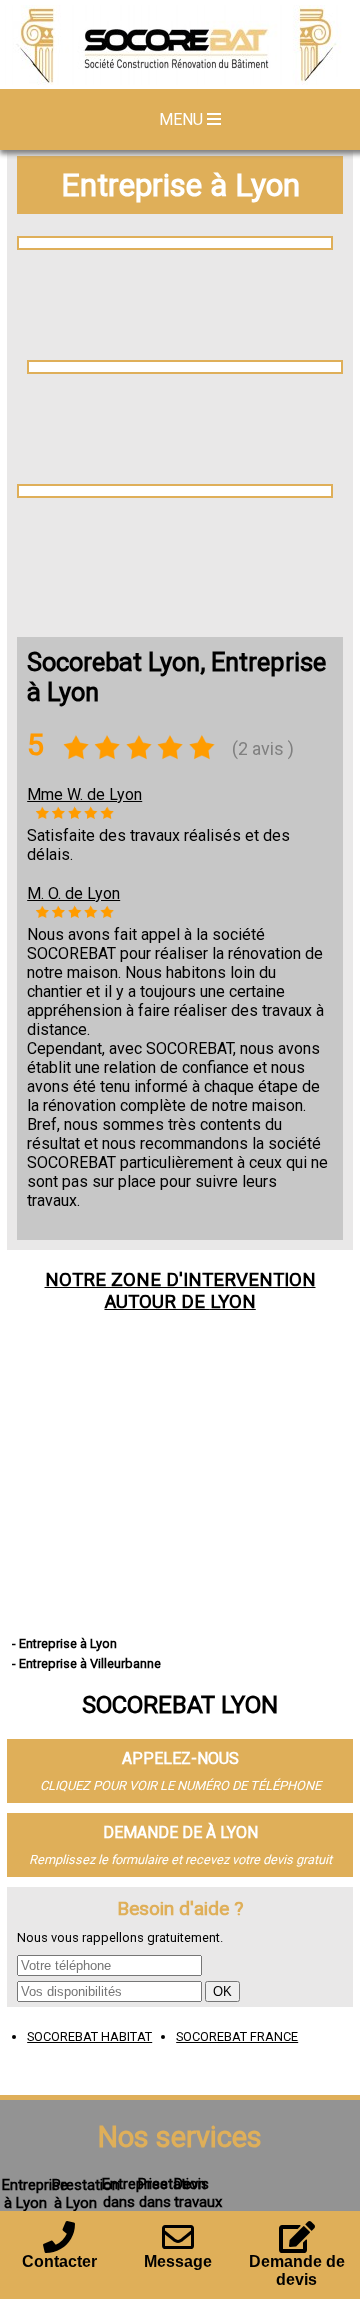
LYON (233, 1302)
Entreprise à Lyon (180, 185)
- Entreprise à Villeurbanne (86, 1663)
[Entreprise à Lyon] (180, 47)
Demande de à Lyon (180, 1832)
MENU (183, 119)
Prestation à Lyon (86, 2194)
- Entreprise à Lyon (64, 1643)
